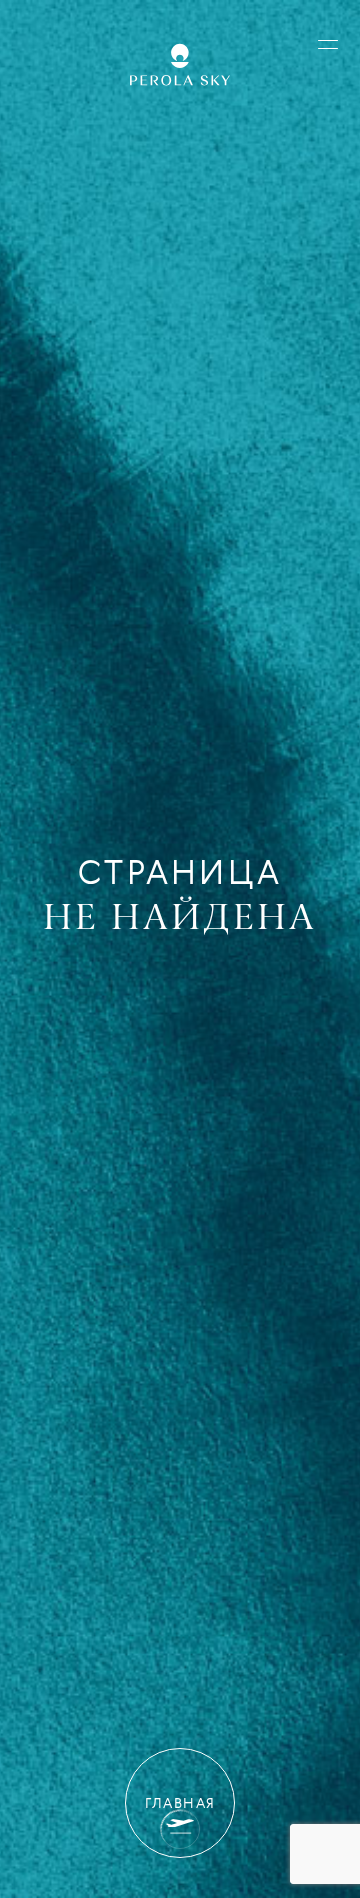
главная (180, 1802)
